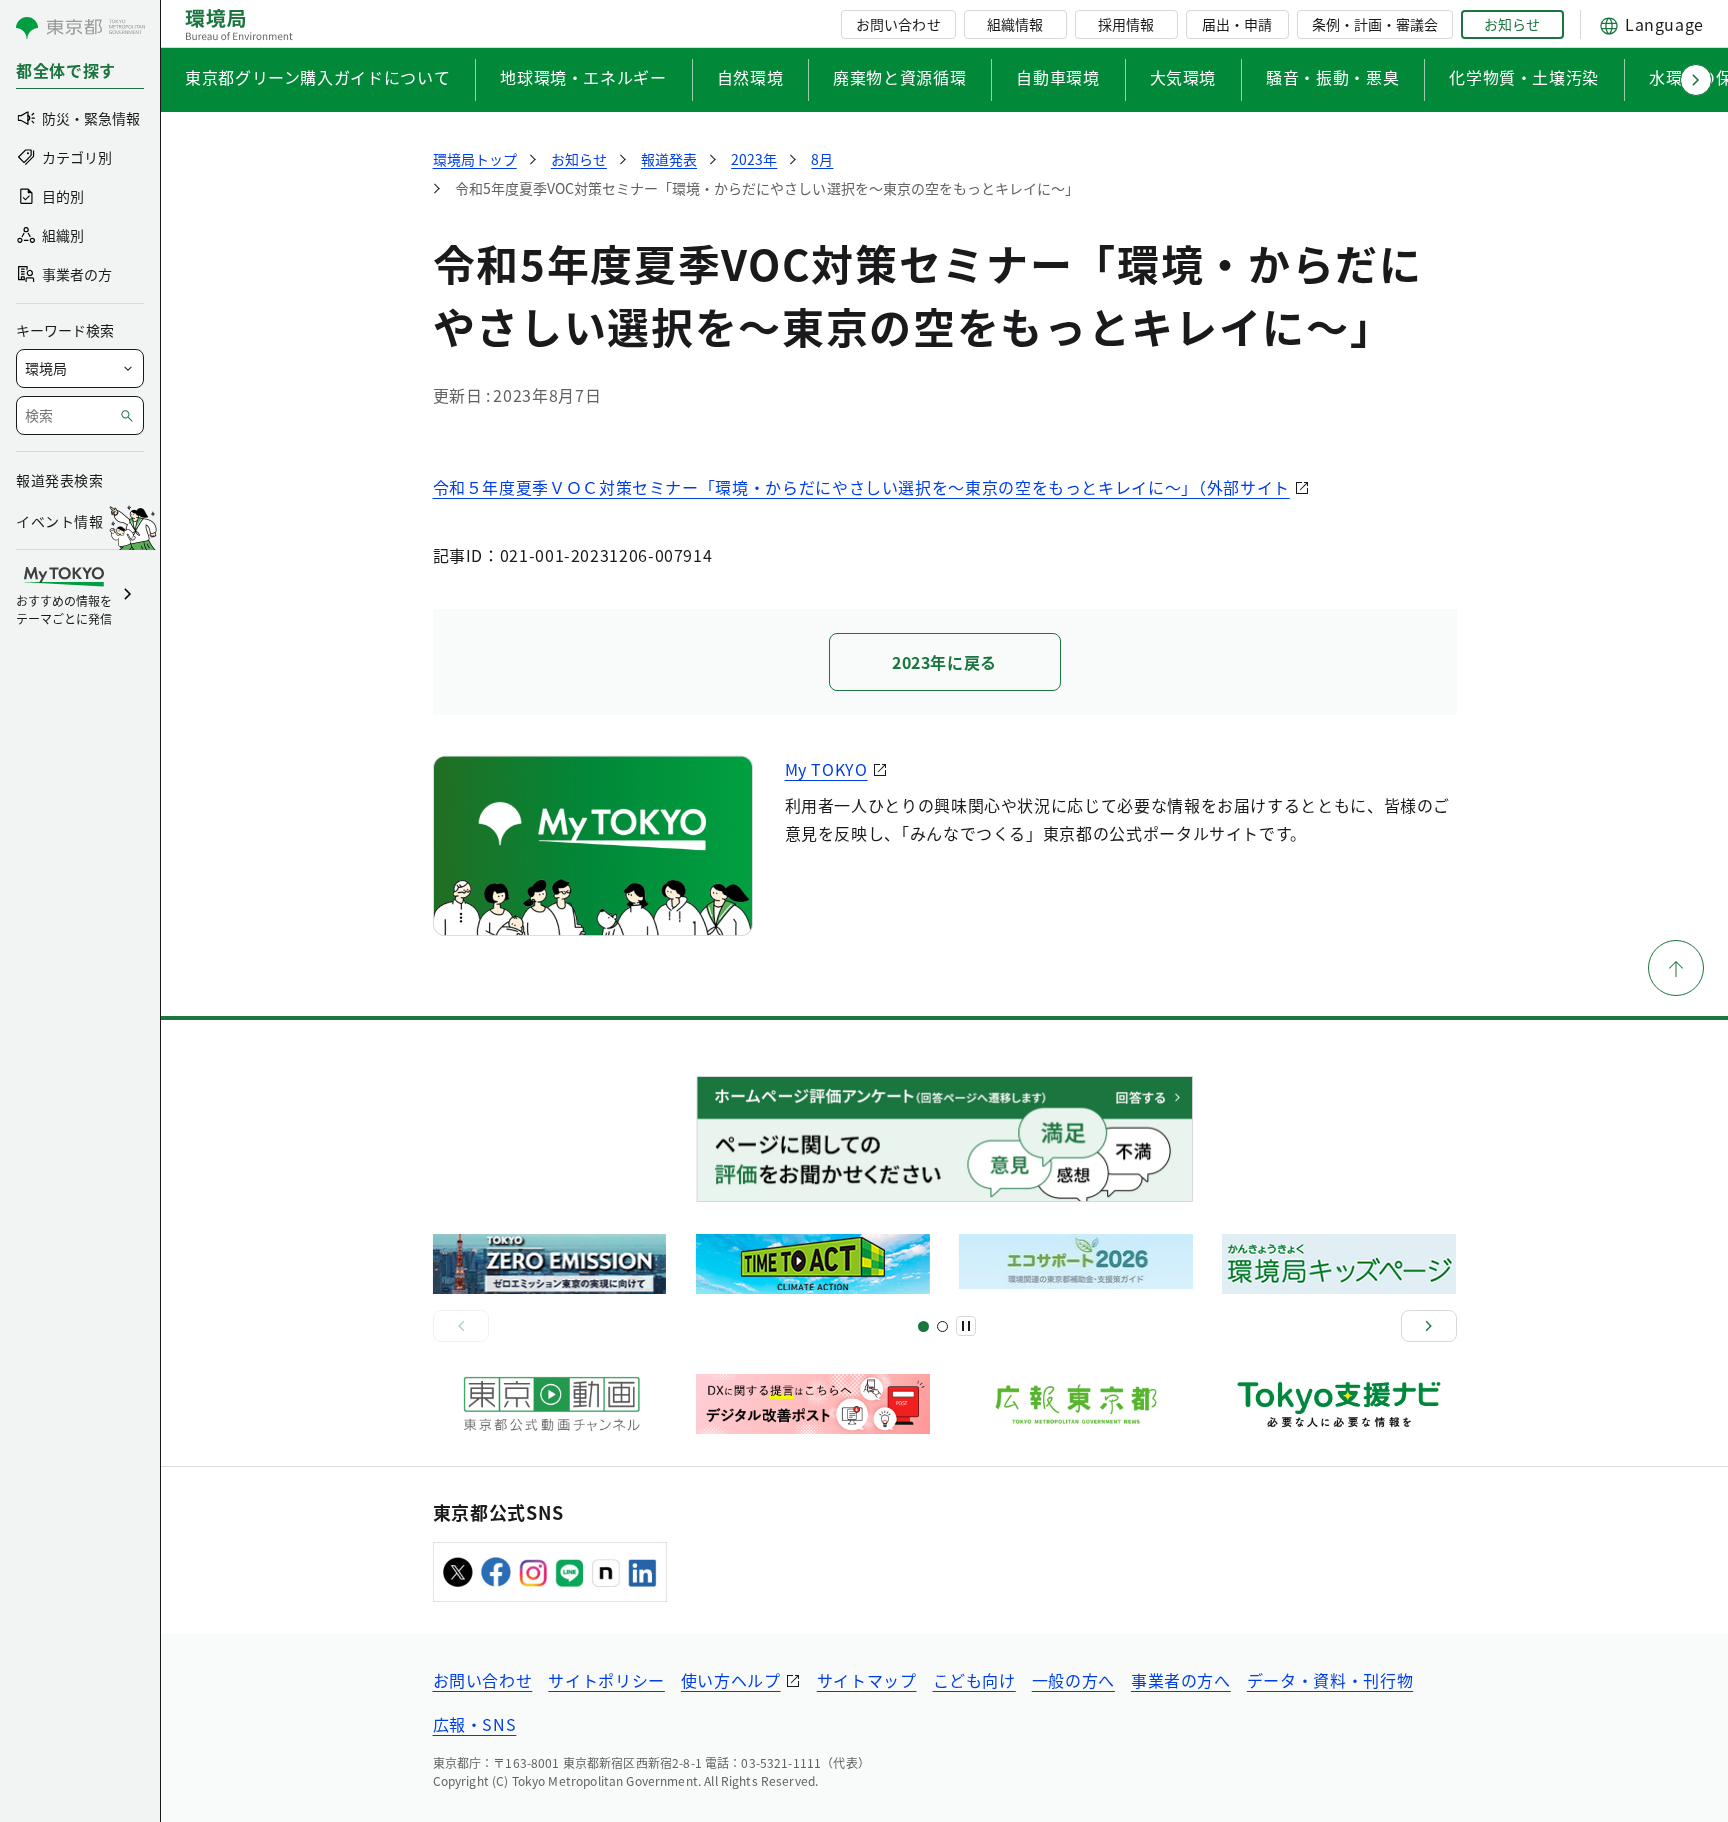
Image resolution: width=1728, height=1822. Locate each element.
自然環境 (750, 77)
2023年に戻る (944, 662)
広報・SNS (475, 1724)
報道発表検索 (59, 480)
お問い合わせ (898, 24)
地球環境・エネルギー (583, 77)
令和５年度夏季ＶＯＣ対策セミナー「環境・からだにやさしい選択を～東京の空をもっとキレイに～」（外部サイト (861, 487)
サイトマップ (867, 1680)
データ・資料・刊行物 (1330, 1680)
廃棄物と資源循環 (899, 77)
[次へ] (1429, 1326)
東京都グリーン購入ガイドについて (317, 77)
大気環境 (1183, 77)
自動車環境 (1057, 77)
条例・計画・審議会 (1375, 24)
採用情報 (1126, 24)
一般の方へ (1073, 1680)
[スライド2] (942, 1326)
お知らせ (1512, 24)
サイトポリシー (606, 1680)
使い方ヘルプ (731, 1680)
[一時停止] (966, 1326)
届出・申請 (1237, 24)
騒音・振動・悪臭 (1332, 77)
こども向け (974, 1680)
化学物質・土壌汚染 (1524, 77)
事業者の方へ (1181, 1680)
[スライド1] (923, 1326)
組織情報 (1015, 24)
